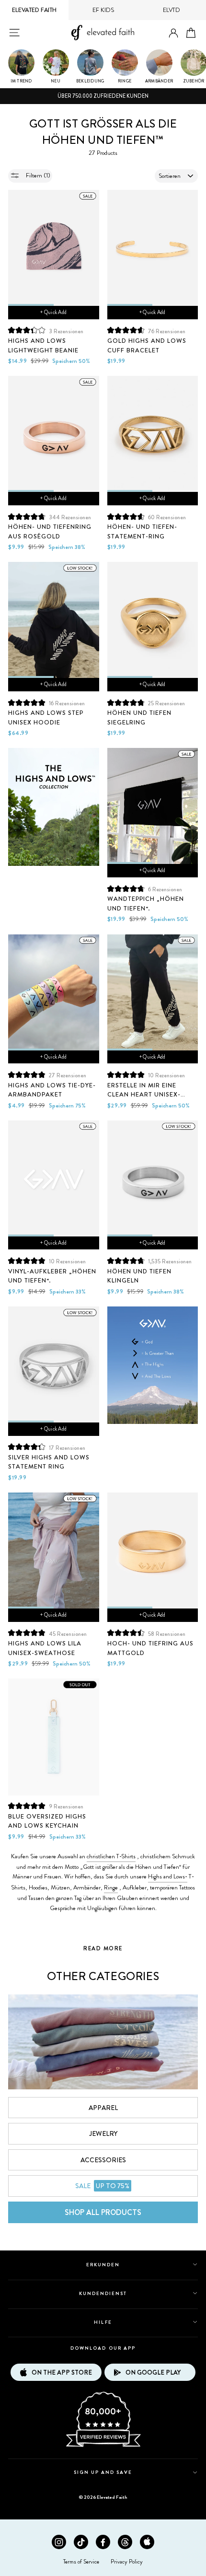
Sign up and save (103, 2472)
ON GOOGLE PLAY (153, 2372)
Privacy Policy (127, 2562)
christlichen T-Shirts (111, 1856)
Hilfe (103, 2322)
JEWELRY (103, 2133)
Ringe (111, 1888)
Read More (103, 1948)
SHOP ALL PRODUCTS (103, 2212)
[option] (103, 96)
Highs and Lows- (168, 1877)
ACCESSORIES (103, 2160)
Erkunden (103, 2265)
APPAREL (103, 2108)
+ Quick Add (53, 312)
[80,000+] (103, 2446)
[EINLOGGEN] (173, 33)
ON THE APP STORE (62, 2372)
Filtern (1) (37, 175)
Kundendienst (103, 2293)
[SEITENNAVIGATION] (14, 33)
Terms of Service (81, 2562)
